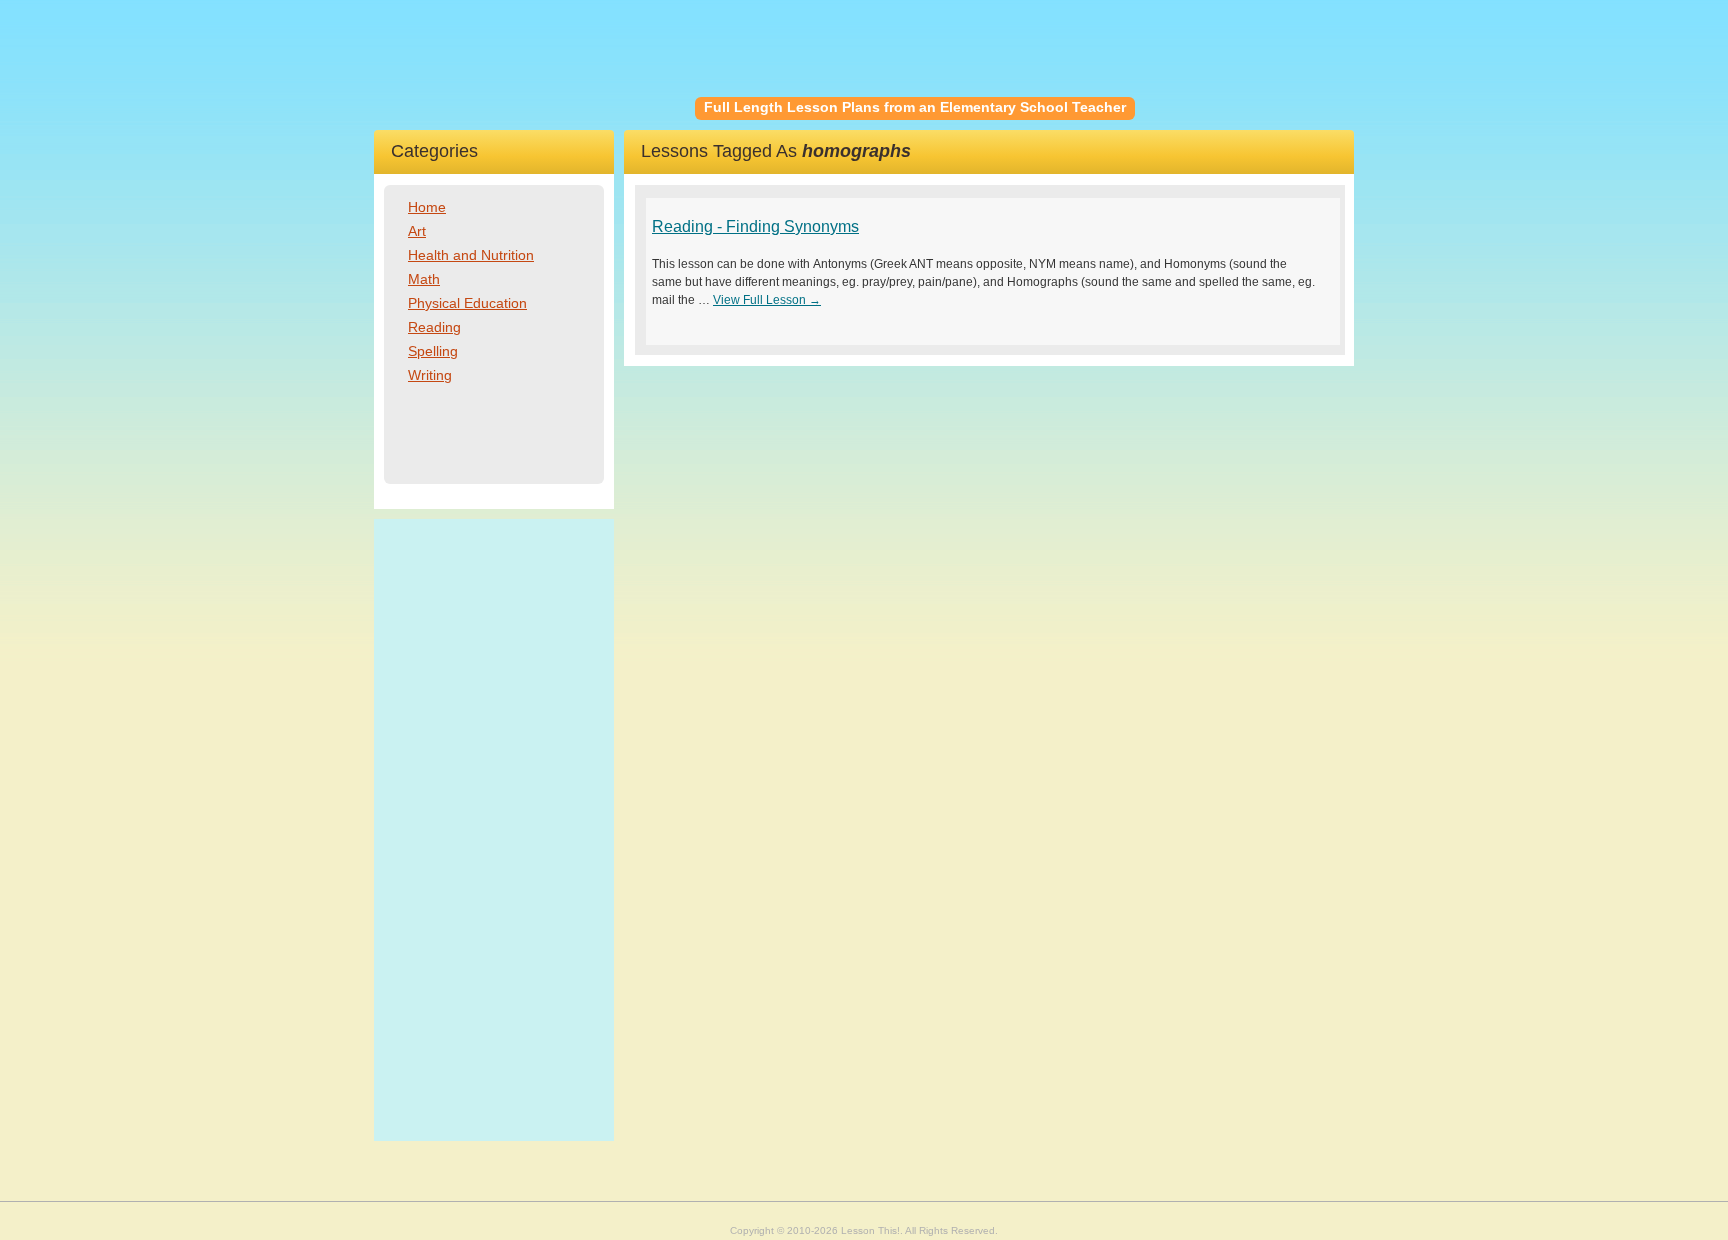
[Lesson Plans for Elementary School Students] (534, 65)
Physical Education (467, 303)
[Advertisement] (494, 830)
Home (427, 207)
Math (424, 279)
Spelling (433, 351)
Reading (434, 327)
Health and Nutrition (471, 255)
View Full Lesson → (767, 300)
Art (417, 231)
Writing (430, 375)
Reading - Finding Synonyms (755, 226)
